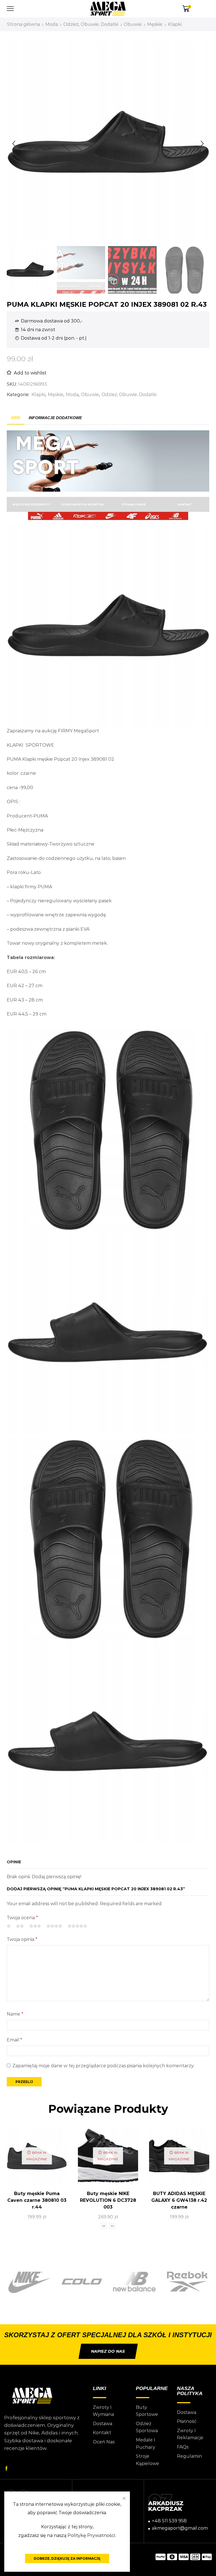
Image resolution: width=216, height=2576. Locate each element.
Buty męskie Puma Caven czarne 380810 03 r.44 (37, 2200)
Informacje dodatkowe (55, 418)
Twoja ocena (22, 1918)
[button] (14, 144)
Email (14, 2040)
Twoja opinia (22, 1939)
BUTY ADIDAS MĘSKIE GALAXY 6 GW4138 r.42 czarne (179, 2200)
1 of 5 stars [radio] (9, 1926)
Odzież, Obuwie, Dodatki (91, 24)
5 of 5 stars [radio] (77, 1926)
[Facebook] (6, 2468)
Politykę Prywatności (91, 2535)
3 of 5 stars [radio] (35, 1926)
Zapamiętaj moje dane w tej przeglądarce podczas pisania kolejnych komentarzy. (103, 2066)
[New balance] (82, 2282)
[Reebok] (134, 2282)
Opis (16, 418)
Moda (52, 24)
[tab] (16, 418)
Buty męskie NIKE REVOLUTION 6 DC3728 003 (108, 2200)
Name (15, 2014)
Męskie (155, 24)
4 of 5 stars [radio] (54, 1926)
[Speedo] (187, 2282)
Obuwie (133, 24)
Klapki (175, 24)
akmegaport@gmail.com (180, 2528)
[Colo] (29, 2282)
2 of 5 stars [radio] (20, 1926)
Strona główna (23, 24)
